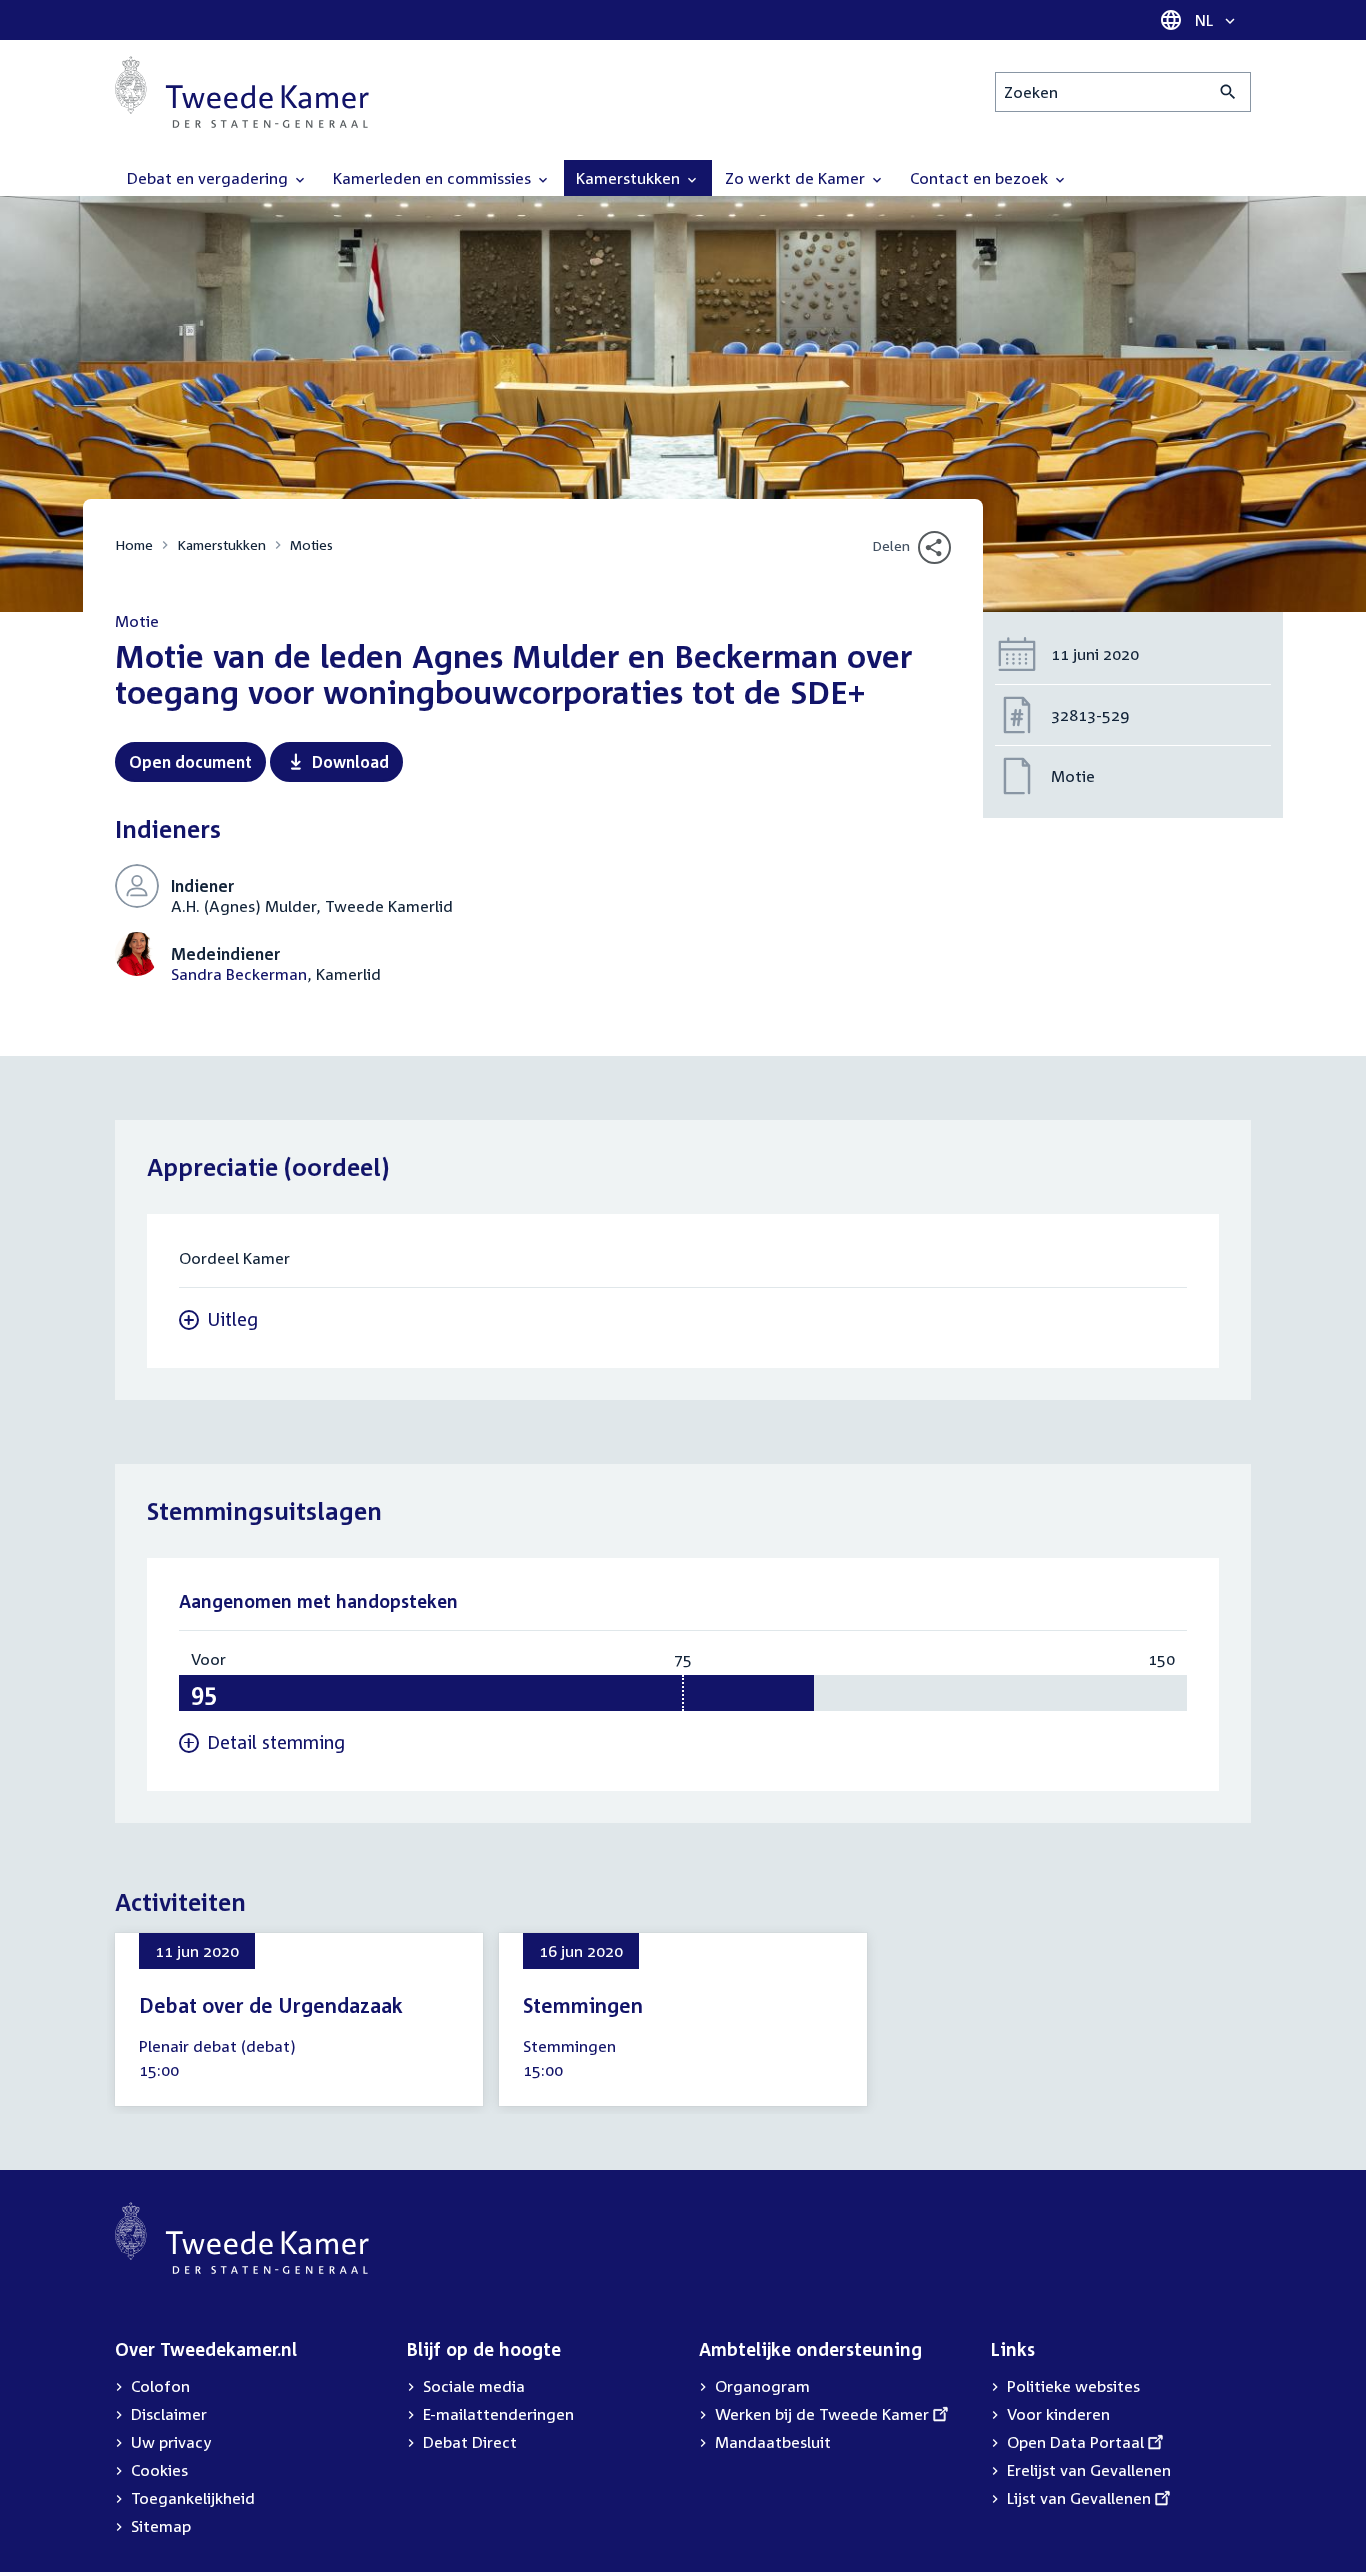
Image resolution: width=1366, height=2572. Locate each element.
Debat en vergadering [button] (209, 178)
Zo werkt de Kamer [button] (797, 178)
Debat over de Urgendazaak (271, 2005)
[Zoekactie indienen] (1228, 92)
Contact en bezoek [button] (981, 178)
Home (134, 544)
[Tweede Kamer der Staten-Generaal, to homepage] (242, 92)
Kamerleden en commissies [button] (434, 178)
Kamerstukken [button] (630, 178)
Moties (311, 544)
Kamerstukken (221, 544)
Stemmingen (583, 2005)
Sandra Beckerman (239, 974)
